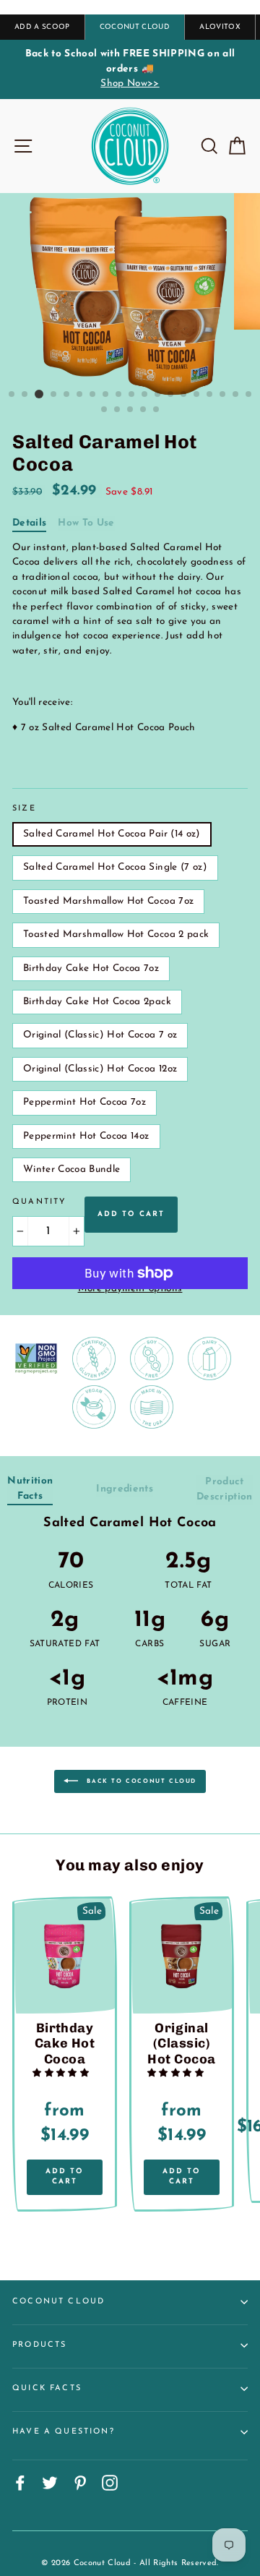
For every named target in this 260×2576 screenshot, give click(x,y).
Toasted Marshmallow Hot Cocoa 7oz (108, 901)
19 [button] (249, 395)
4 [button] (54, 395)
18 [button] (236, 395)
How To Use (86, 523)
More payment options (130, 1289)
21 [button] (118, 410)
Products (39, 2345)
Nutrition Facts (30, 1488)
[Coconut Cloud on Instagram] (110, 2483)
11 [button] (145, 395)
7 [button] (93, 395)
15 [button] (197, 395)
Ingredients (125, 1489)
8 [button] (106, 395)
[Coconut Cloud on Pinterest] (80, 2483)
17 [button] (223, 395)
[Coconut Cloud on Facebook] (20, 2483)
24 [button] (157, 410)
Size (24, 809)
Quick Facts (47, 2388)
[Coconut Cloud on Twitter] (50, 2483)
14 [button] (184, 395)
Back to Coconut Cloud (140, 1781)
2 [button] (25, 395)
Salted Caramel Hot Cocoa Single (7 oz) (115, 867)
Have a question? (64, 2432)
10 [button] (132, 395)
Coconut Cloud (58, 2302)
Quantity (39, 1202)
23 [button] (144, 410)
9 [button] (119, 395)
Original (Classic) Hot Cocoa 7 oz (100, 1035)
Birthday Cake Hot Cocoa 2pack (97, 1002)
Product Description (225, 1489)
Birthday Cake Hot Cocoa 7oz (91, 968)
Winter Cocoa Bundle (71, 1169)
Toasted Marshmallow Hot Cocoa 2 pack (116, 934)
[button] (62, 2074)
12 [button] (158, 395)
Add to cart (65, 2177)
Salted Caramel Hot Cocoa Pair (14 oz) (112, 834)
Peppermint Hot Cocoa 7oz (84, 1102)
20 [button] (105, 410)
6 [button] (80, 395)
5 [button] (67, 395)
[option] (130, 69)
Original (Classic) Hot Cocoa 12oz (100, 1069)
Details (29, 523)
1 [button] (12, 395)
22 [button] (131, 410)
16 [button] (210, 395)
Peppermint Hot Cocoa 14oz (86, 1136)
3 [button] (39, 394)
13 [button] (171, 395)
